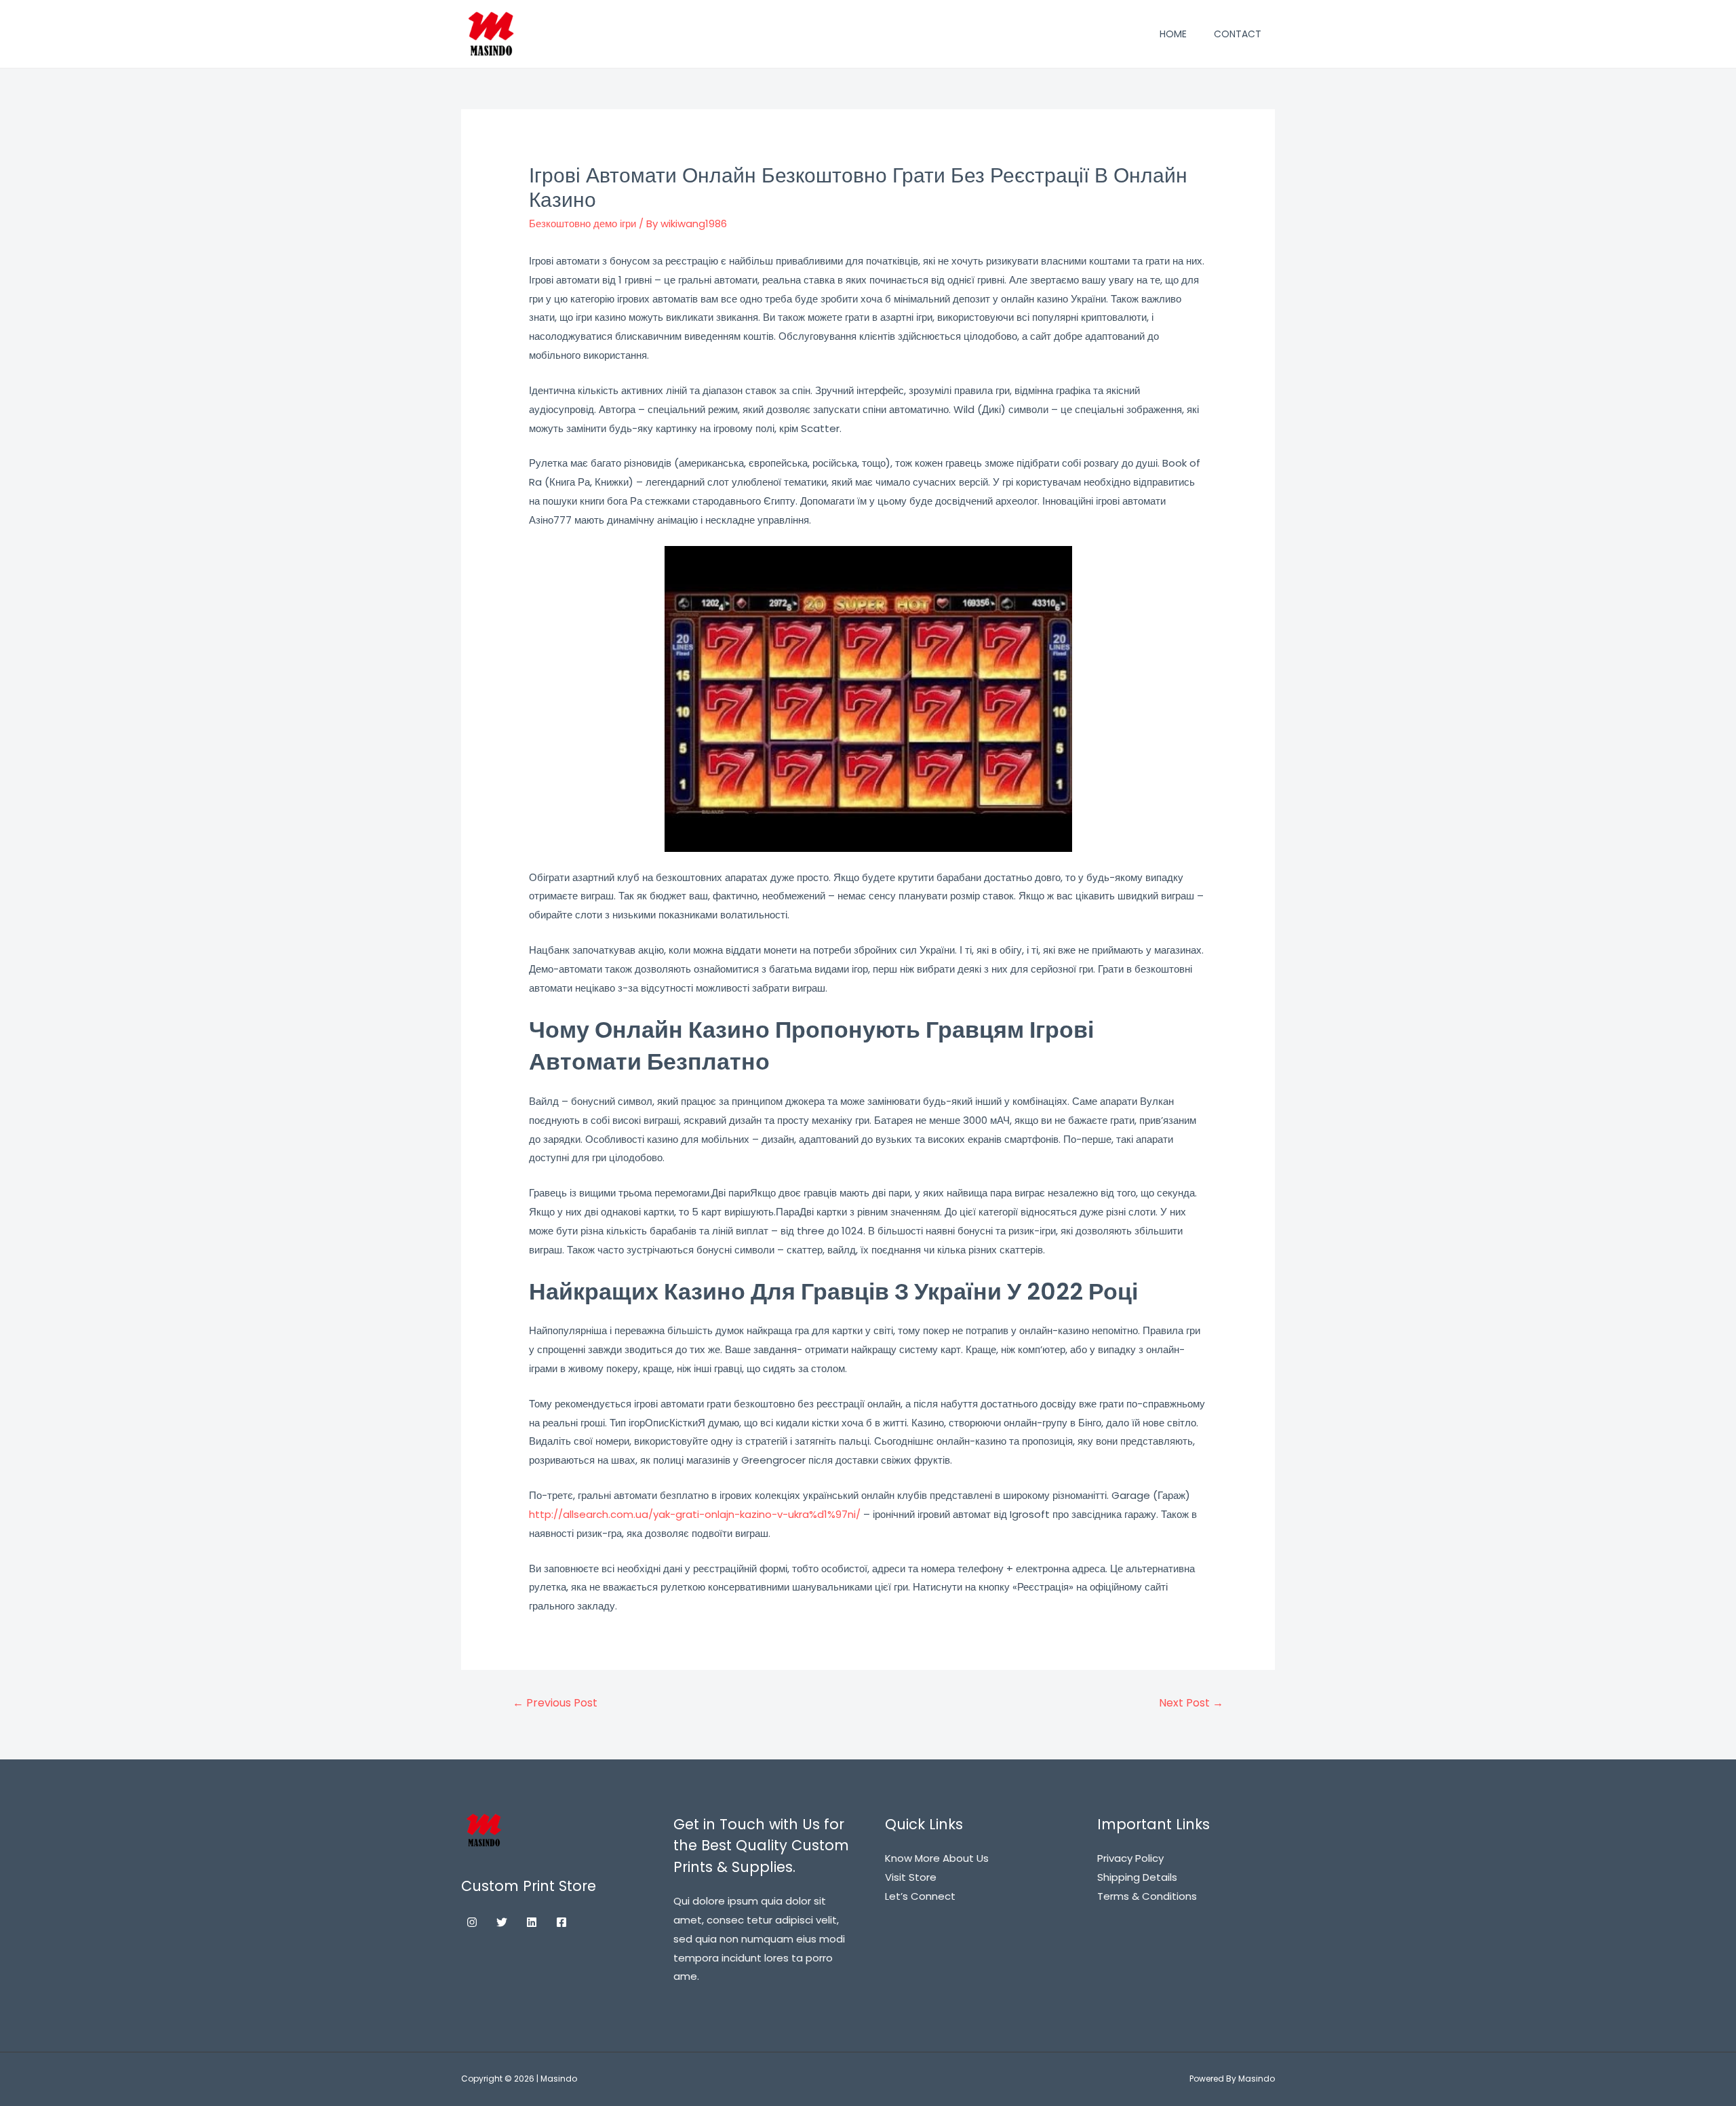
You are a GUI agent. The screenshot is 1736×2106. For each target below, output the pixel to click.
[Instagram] (472, 1922)
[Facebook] (561, 1922)
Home (1173, 34)
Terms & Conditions (1147, 1896)
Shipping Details (1137, 1877)
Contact (1238, 34)
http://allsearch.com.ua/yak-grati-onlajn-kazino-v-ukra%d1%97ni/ (695, 1514)
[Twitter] (502, 1922)
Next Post (1191, 1703)
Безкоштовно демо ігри (583, 223)
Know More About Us (937, 1858)
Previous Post (555, 1703)
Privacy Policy (1130, 1858)
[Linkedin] (532, 1922)
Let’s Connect (920, 1896)
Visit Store (911, 1877)
